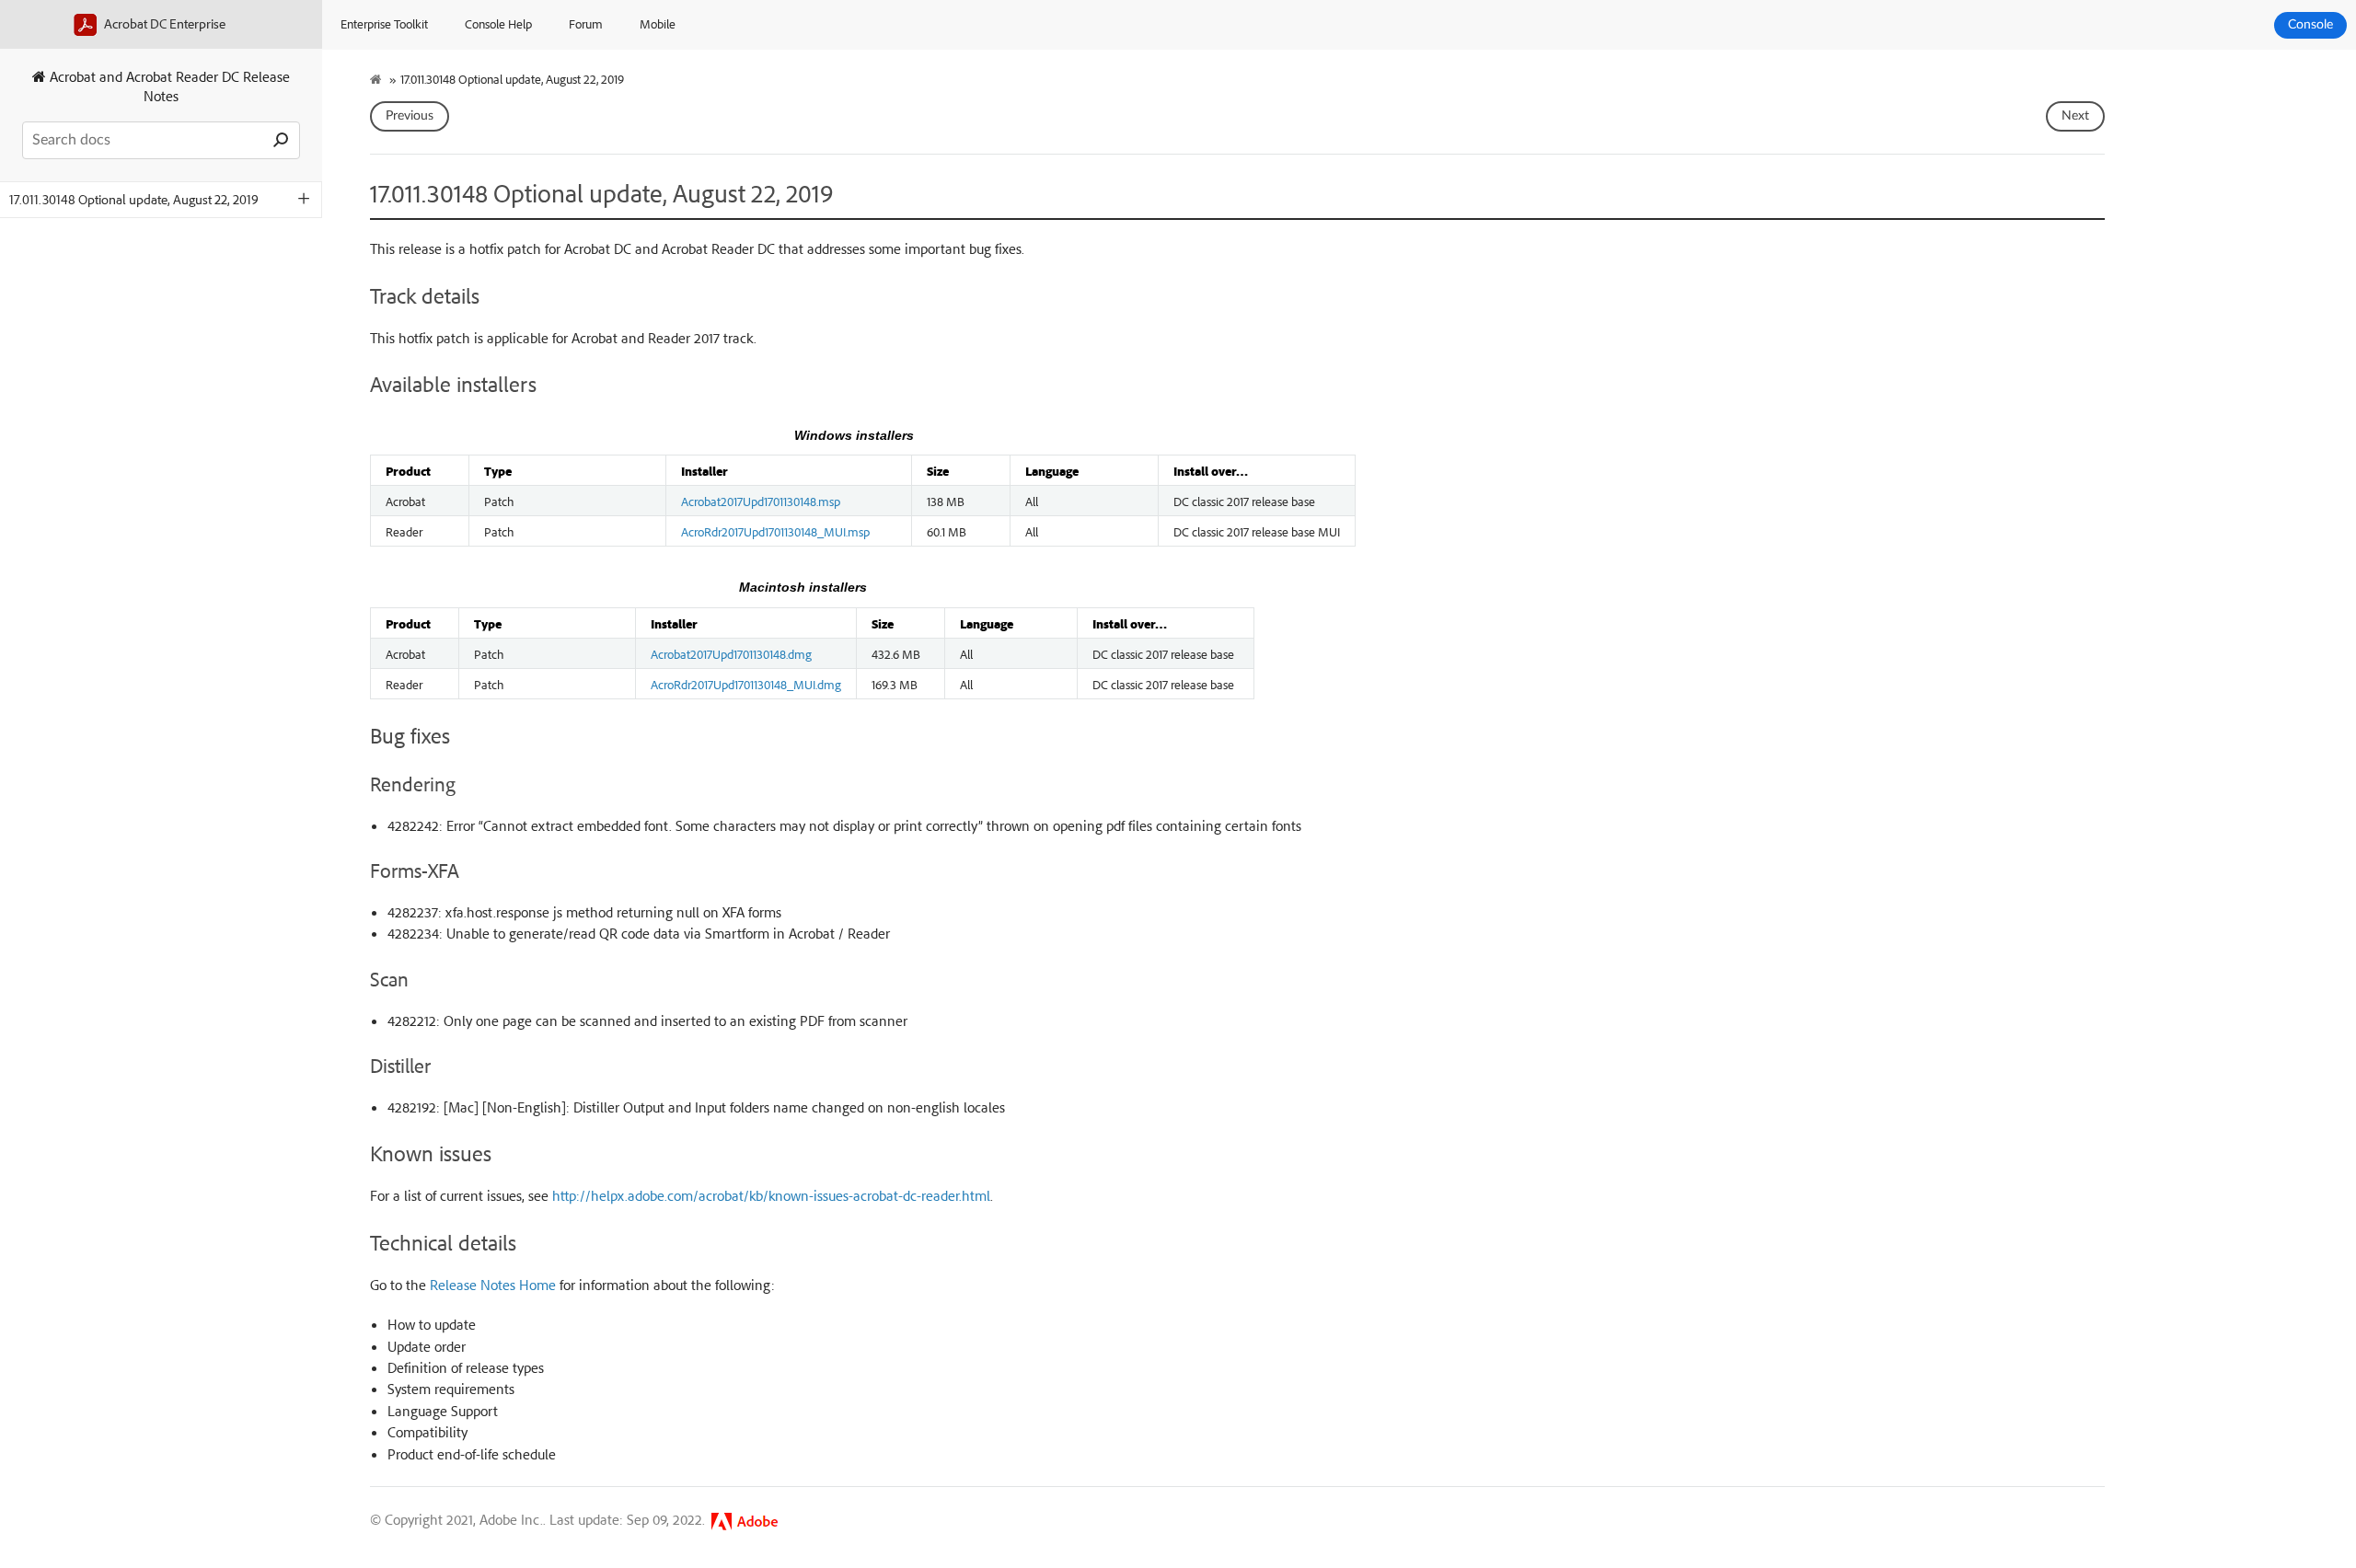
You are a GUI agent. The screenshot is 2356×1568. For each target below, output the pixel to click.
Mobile (658, 23)
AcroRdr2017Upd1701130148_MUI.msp (775, 531)
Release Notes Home (493, 1285)
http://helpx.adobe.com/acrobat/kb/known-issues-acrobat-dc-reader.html (771, 1195)
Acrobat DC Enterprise (163, 23)
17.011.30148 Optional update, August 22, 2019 (134, 199)
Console (2310, 25)
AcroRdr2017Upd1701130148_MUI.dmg (746, 684)
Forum (586, 23)
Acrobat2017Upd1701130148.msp (761, 501)
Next (2075, 116)
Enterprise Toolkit (384, 23)
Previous (410, 116)
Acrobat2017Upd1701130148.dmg (731, 653)
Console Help (498, 23)
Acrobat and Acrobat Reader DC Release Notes (168, 86)
